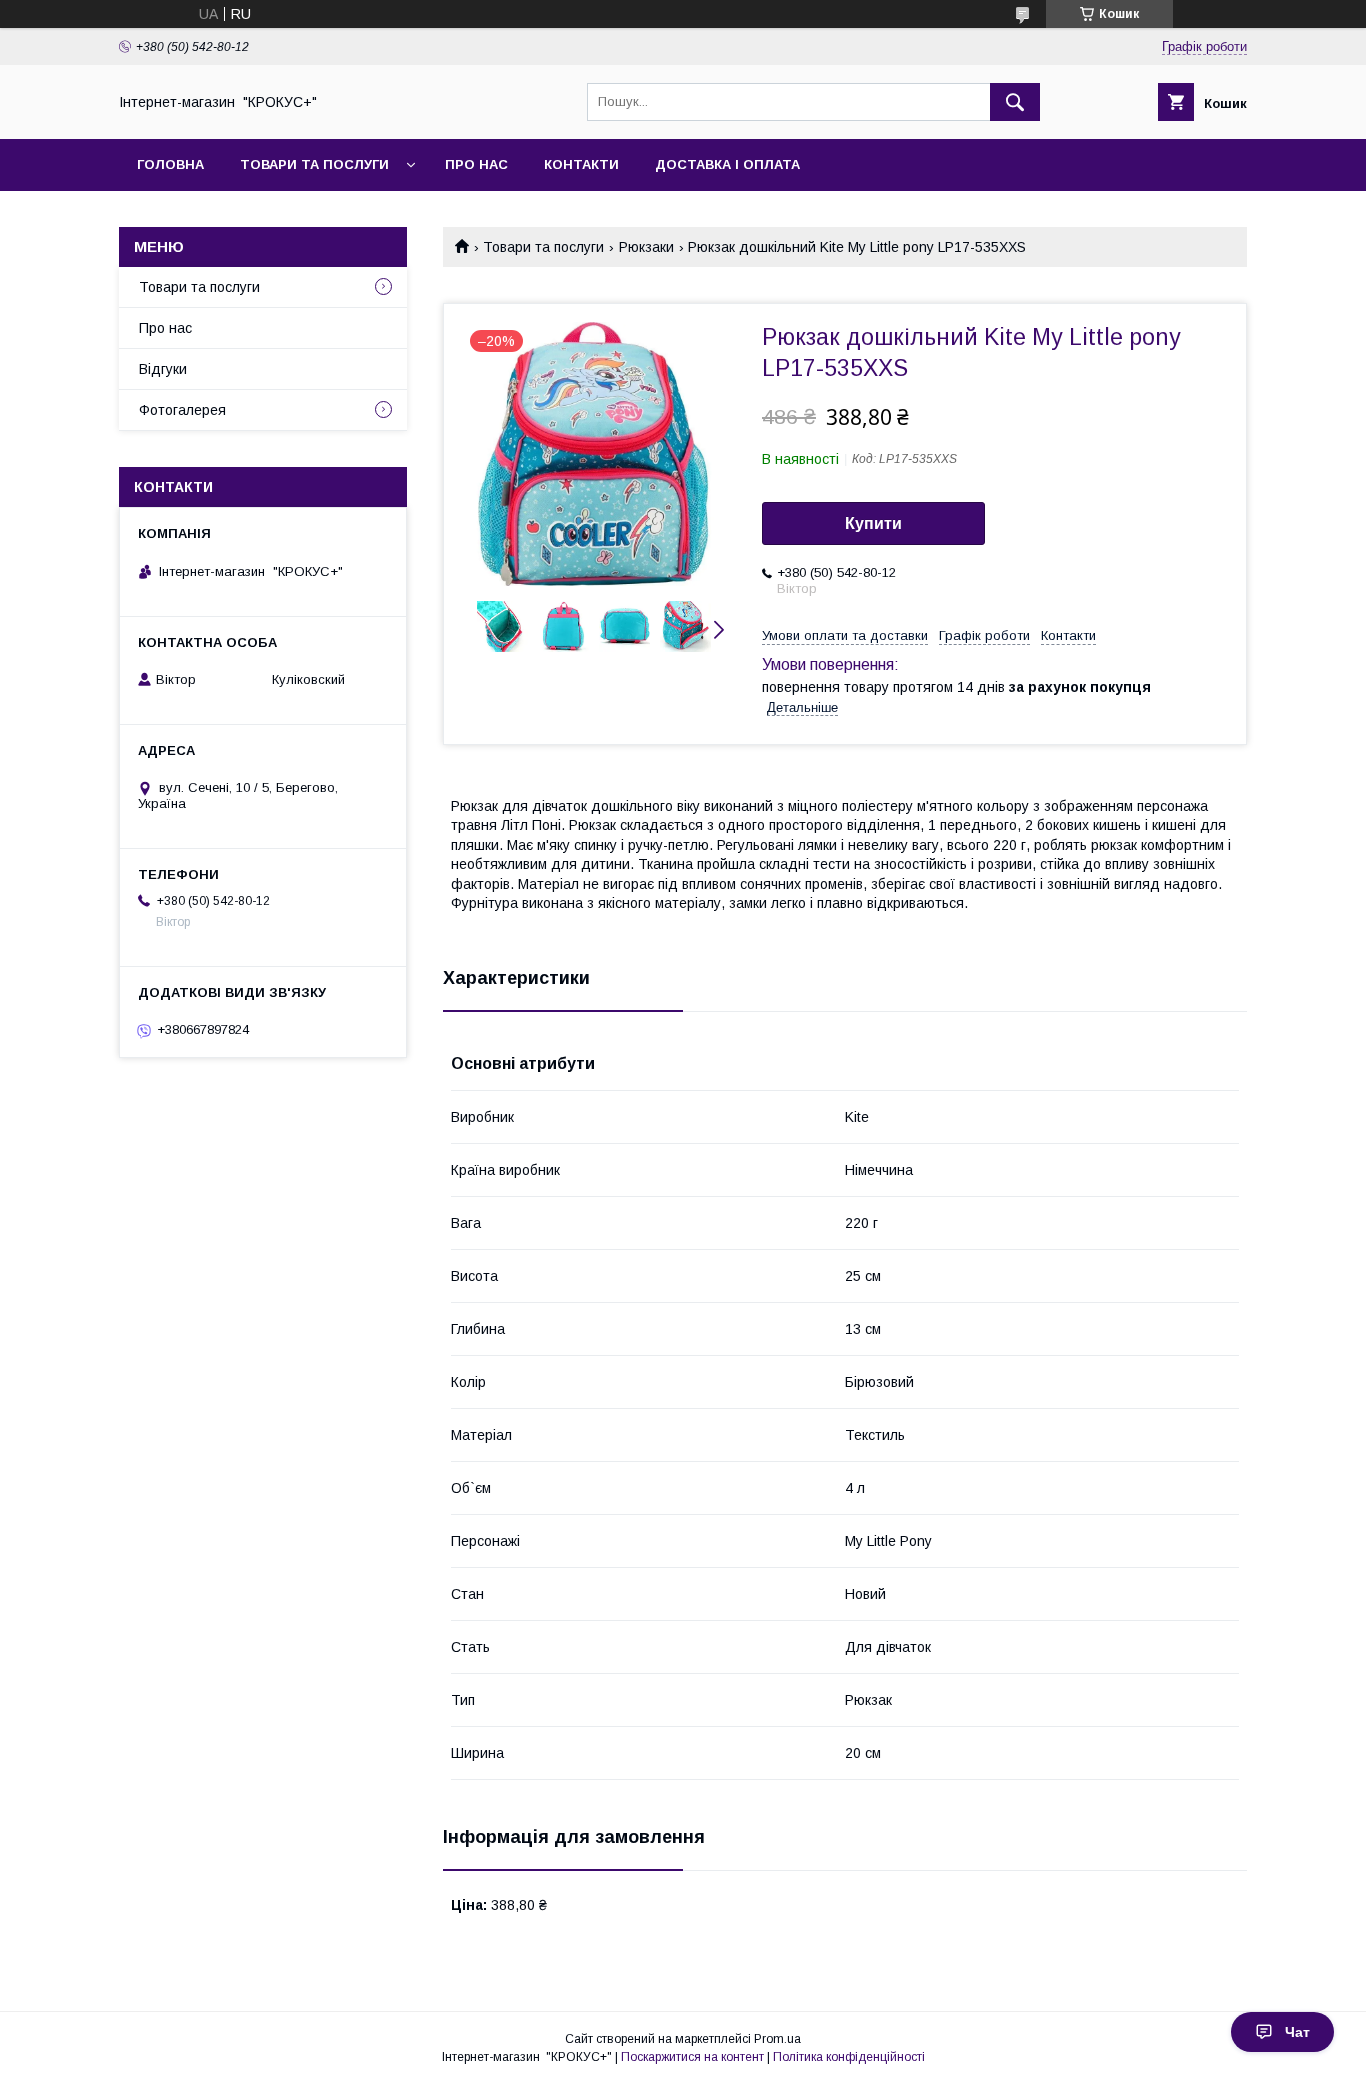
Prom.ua (777, 2039)
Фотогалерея (182, 410)
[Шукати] (1015, 102)
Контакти (581, 164)
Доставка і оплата (727, 164)
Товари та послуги (314, 164)
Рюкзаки (646, 247)
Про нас (476, 164)
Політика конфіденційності (849, 2057)
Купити (873, 523)
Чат (1297, 2032)
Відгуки (163, 369)
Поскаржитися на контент (692, 2057)
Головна (170, 164)
